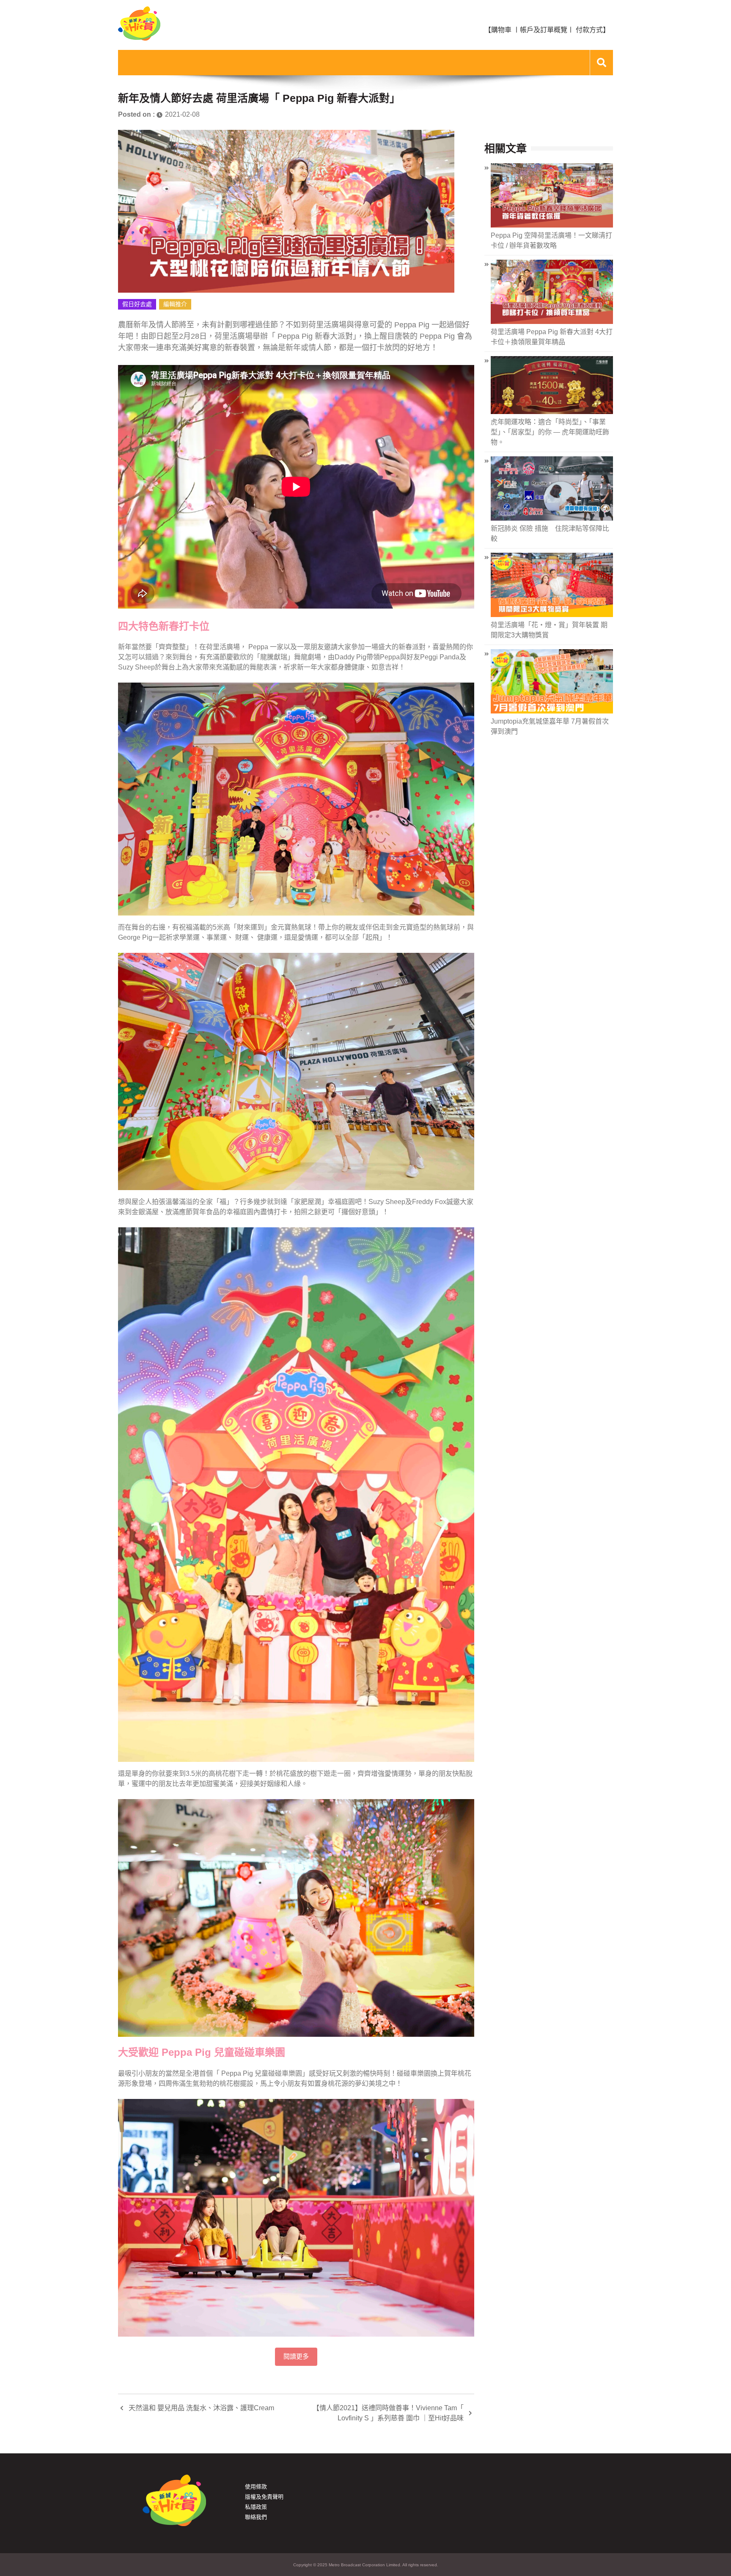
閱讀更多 (296, 2357)
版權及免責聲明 (264, 2497)
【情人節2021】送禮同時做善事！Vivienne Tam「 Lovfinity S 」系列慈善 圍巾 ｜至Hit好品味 (388, 2413)
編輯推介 (175, 304)
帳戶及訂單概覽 (544, 30)
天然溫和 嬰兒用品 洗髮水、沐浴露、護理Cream (201, 2408)
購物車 (501, 30)
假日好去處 (137, 304)
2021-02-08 (182, 114)
